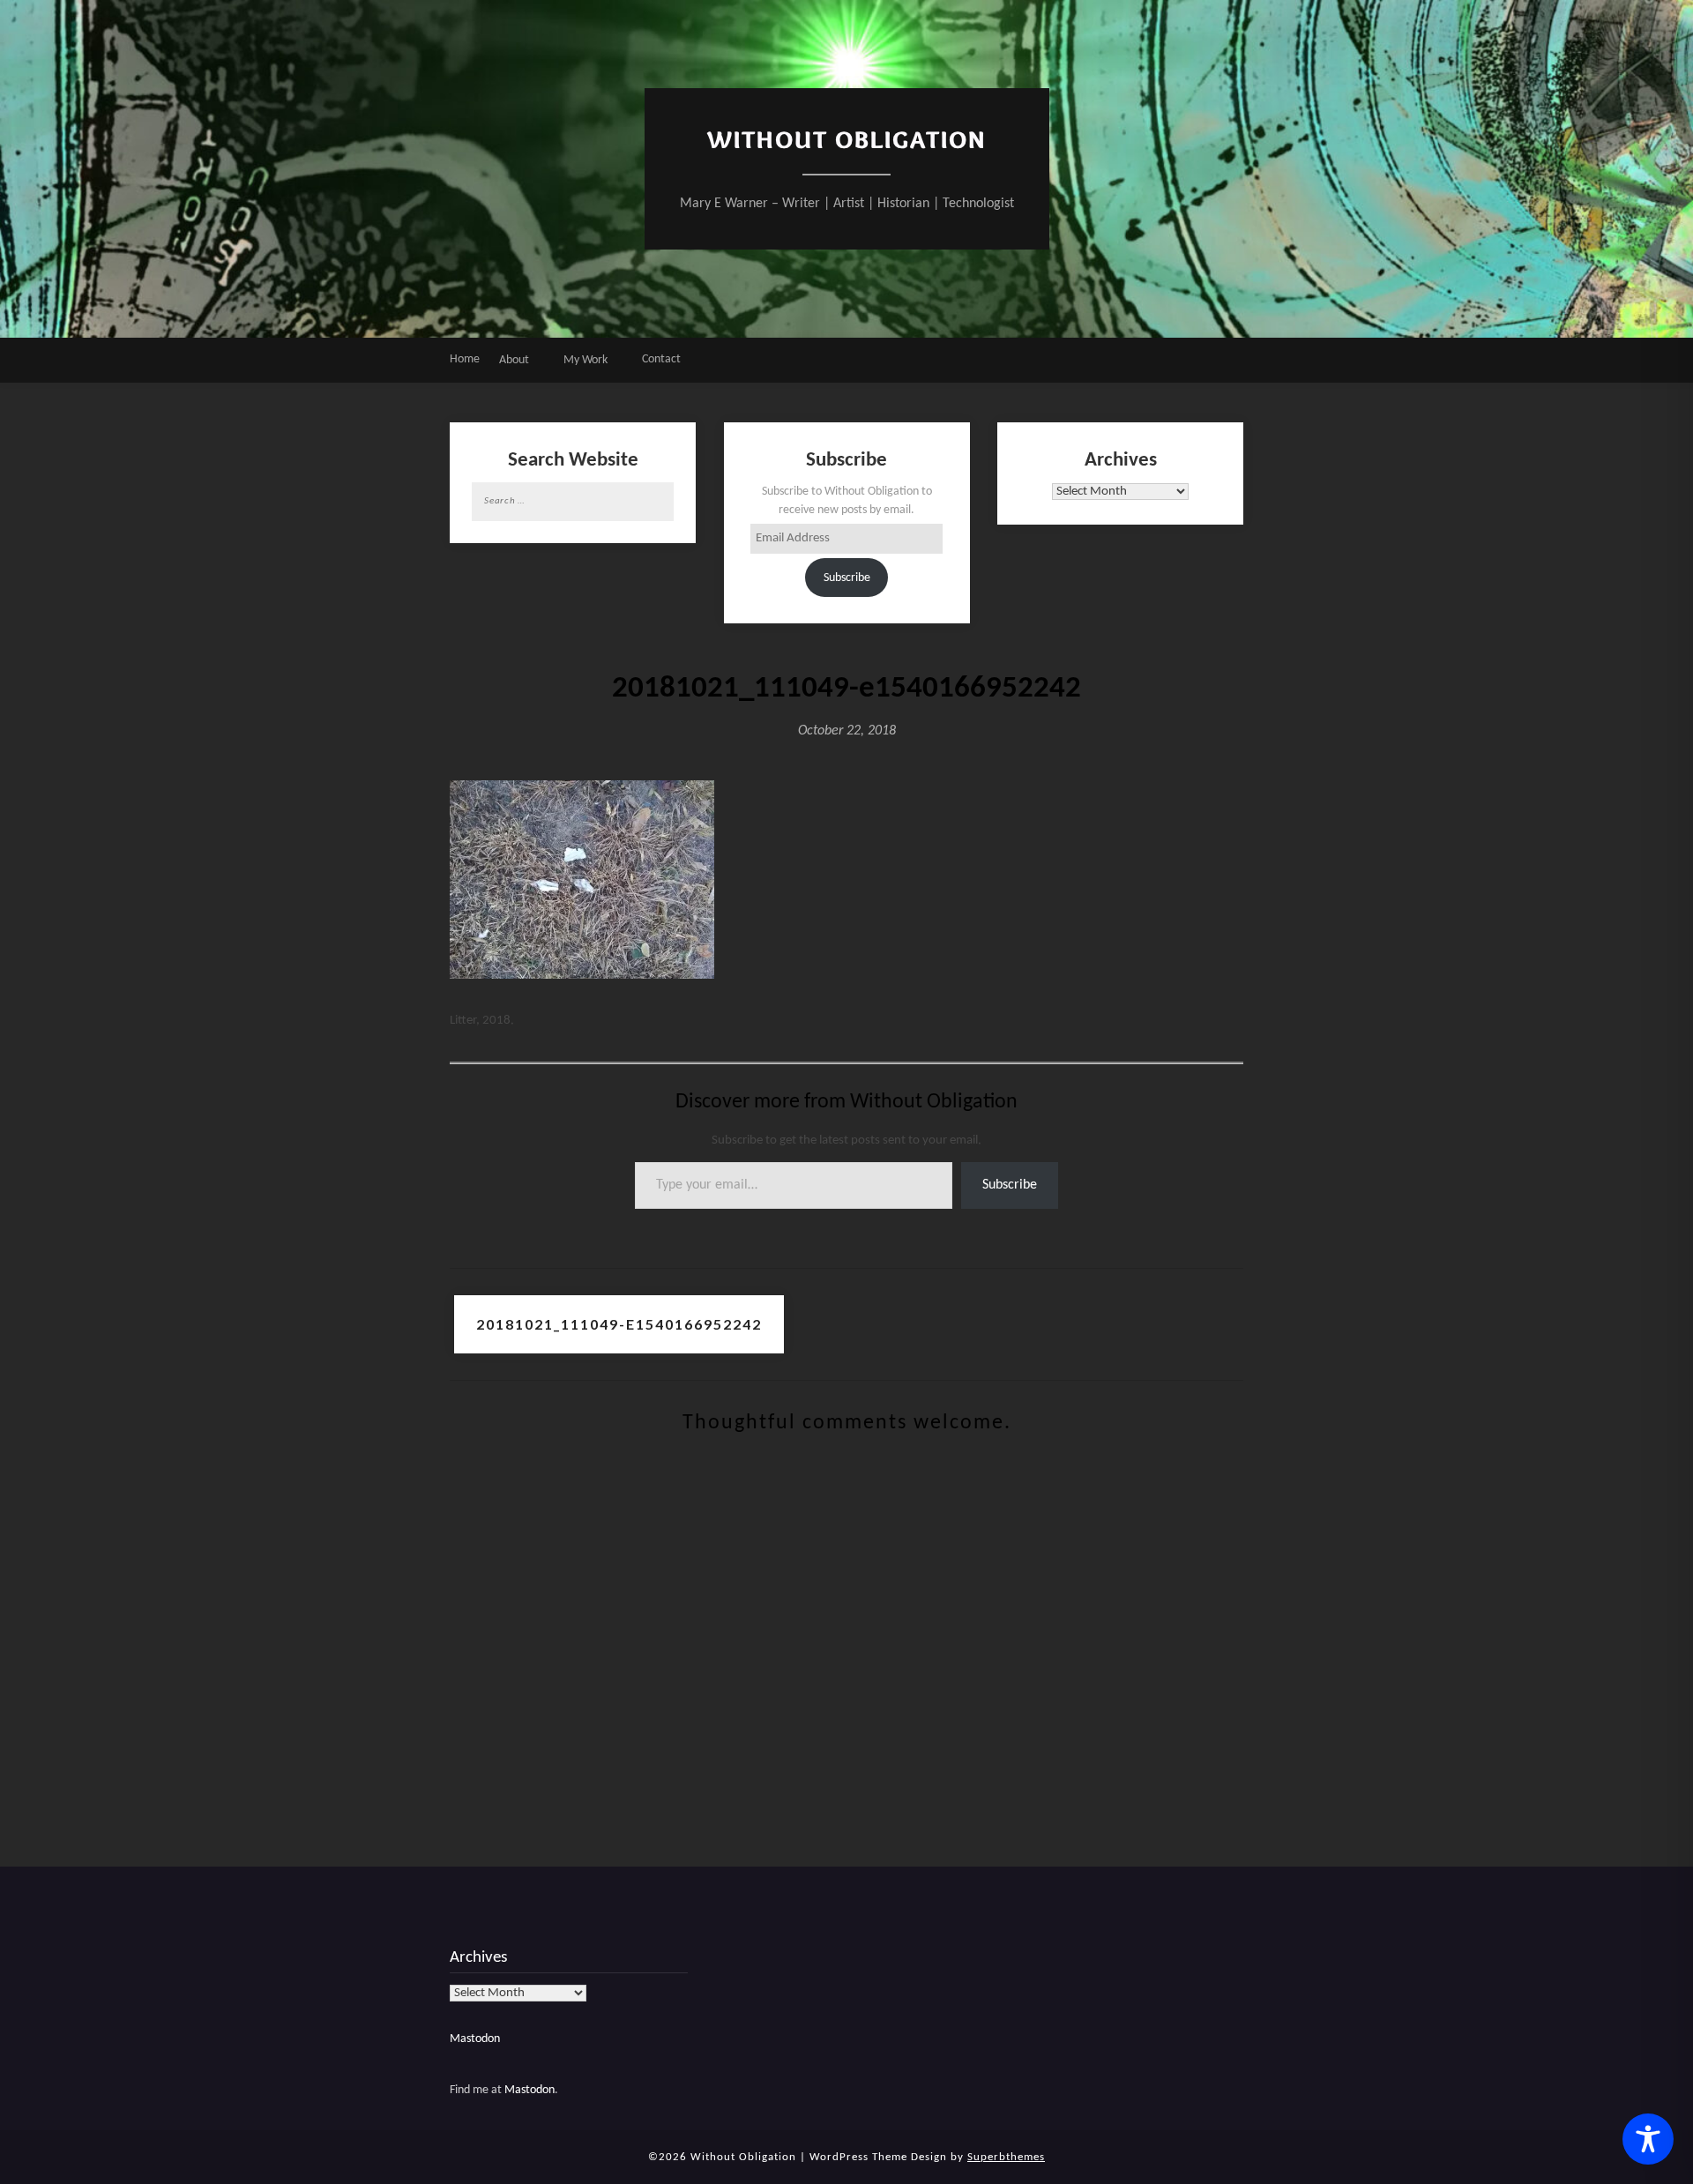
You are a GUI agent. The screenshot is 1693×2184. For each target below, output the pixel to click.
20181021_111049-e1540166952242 (619, 1324)
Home (465, 359)
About (514, 360)
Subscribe (847, 578)
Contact (661, 359)
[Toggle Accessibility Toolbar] (1648, 2139)
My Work (585, 360)
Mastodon (475, 2039)
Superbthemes (1006, 2157)
